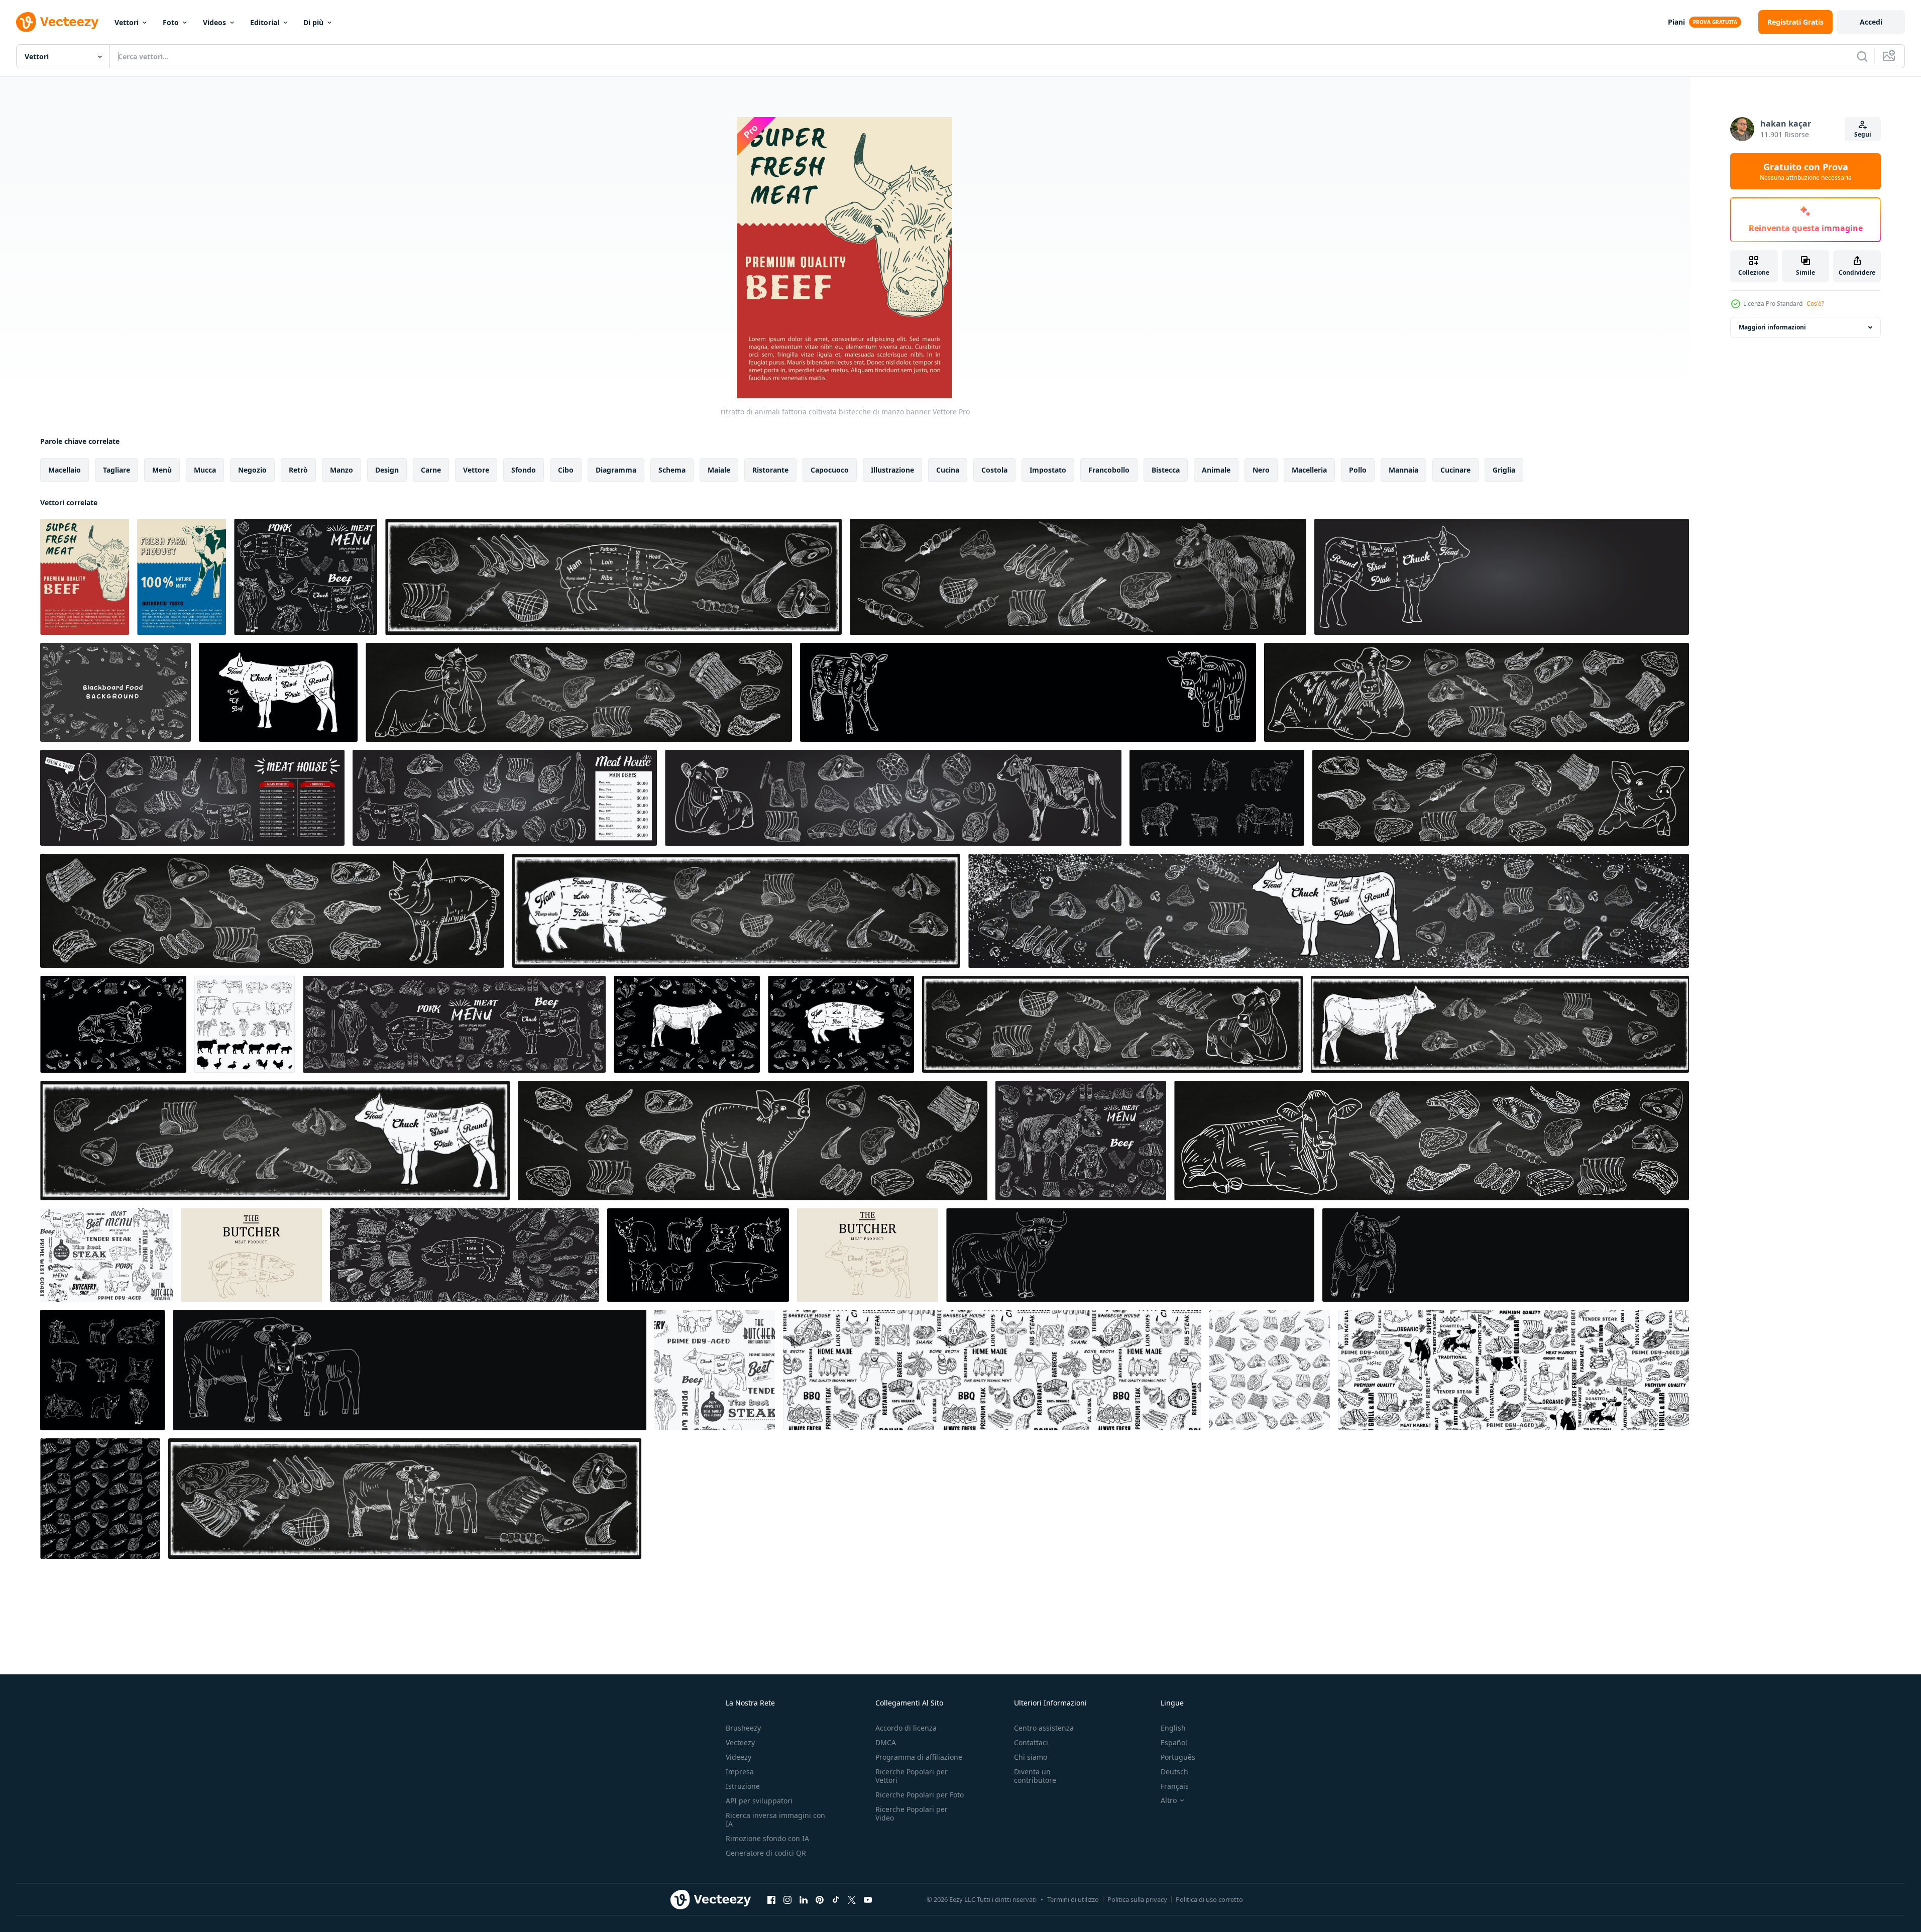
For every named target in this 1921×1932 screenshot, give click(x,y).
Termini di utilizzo (1073, 1899)
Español (1174, 1742)
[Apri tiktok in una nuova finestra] (836, 1899)
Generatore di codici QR (766, 1853)
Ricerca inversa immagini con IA (775, 1820)
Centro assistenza (1044, 1728)
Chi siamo (1031, 1757)
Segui (1863, 134)
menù (162, 470)
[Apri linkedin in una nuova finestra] (804, 1899)
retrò (298, 470)
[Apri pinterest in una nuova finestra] (820, 1899)
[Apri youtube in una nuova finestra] (868, 1899)
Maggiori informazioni (1772, 327)
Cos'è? (1815, 304)
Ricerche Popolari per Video (912, 1813)
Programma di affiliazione (919, 1757)
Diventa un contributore (1035, 1776)
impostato (1048, 470)
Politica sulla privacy (1137, 1899)
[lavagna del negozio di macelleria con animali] (1217, 798)
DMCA (886, 1742)
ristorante (770, 470)
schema (672, 470)
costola (994, 470)
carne (431, 470)
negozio (252, 470)
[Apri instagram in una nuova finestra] (787, 1899)
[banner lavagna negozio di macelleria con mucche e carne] (405, 1499)
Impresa (740, 1772)
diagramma (616, 470)
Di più (313, 22)
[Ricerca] (1862, 56)
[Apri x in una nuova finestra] (852, 1899)
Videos (214, 22)
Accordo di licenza (906, 1728)
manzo (342, 470)
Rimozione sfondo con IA (767, 1838)
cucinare (1455, 470)
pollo (1358, 470)
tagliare (117, 470)
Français (1175, 1786)
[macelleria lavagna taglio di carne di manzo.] (306, 577)
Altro (1169, 1800)
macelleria (1309, 470)
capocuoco (830, 470)
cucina (948, 470)
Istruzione (743, 1786)
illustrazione (892, 470)
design (387, 470)
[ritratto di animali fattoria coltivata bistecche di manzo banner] (85, 577)
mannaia (1403, 470)
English (1173, 1728)
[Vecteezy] (57, 22)
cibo (566, 470)
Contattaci (1031, 1742)
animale (1216, 470)
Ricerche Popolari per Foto (920, 1795)
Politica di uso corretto (1209, 1899)
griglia (1504, 470)
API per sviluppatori (759, 1801)
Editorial (265, 22)
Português (1178, 1757)
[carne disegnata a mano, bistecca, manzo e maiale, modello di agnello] (1270, 1370)
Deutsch (1174, 1772)
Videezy (739, 1757)
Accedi (1871, 22)
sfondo (524, 470)
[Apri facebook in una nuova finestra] (771, 1899)
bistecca (1166, 470)
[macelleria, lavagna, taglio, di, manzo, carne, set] (106, 1255)
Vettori (127, 22)
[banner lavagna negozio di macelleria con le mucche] (410, 1370)
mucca (205, 470)
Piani (1676, 22)
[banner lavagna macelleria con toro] (1130, 1255)
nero (1261, 470)
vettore (476, 470)
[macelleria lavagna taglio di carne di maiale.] (251, 1255)
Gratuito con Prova (1806, 171)
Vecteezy (740, 1742)
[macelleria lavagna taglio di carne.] (841, 1024)
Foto (171, 22)
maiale (719, 470)
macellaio (65, 470)
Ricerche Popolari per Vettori (912, 1776)
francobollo (1109, 470)
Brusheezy (743, 1728)
